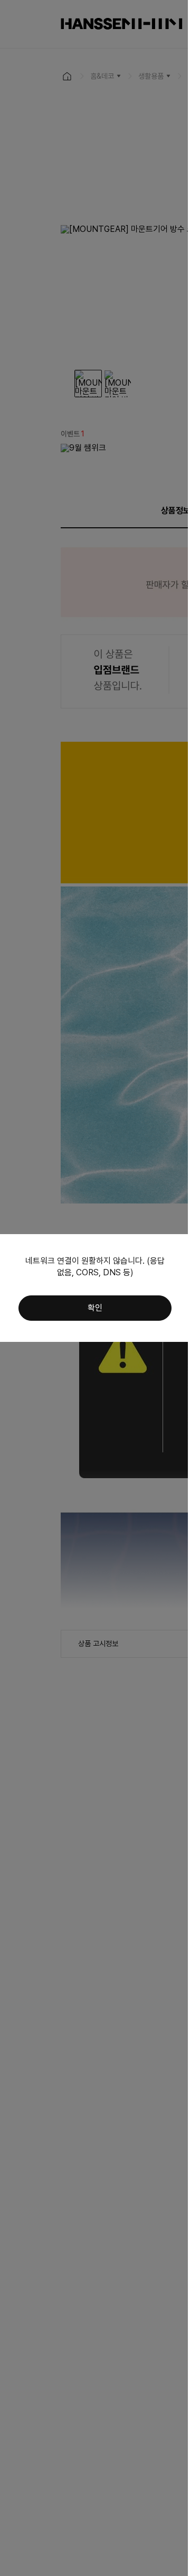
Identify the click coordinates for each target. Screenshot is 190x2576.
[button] (95, 1308)
